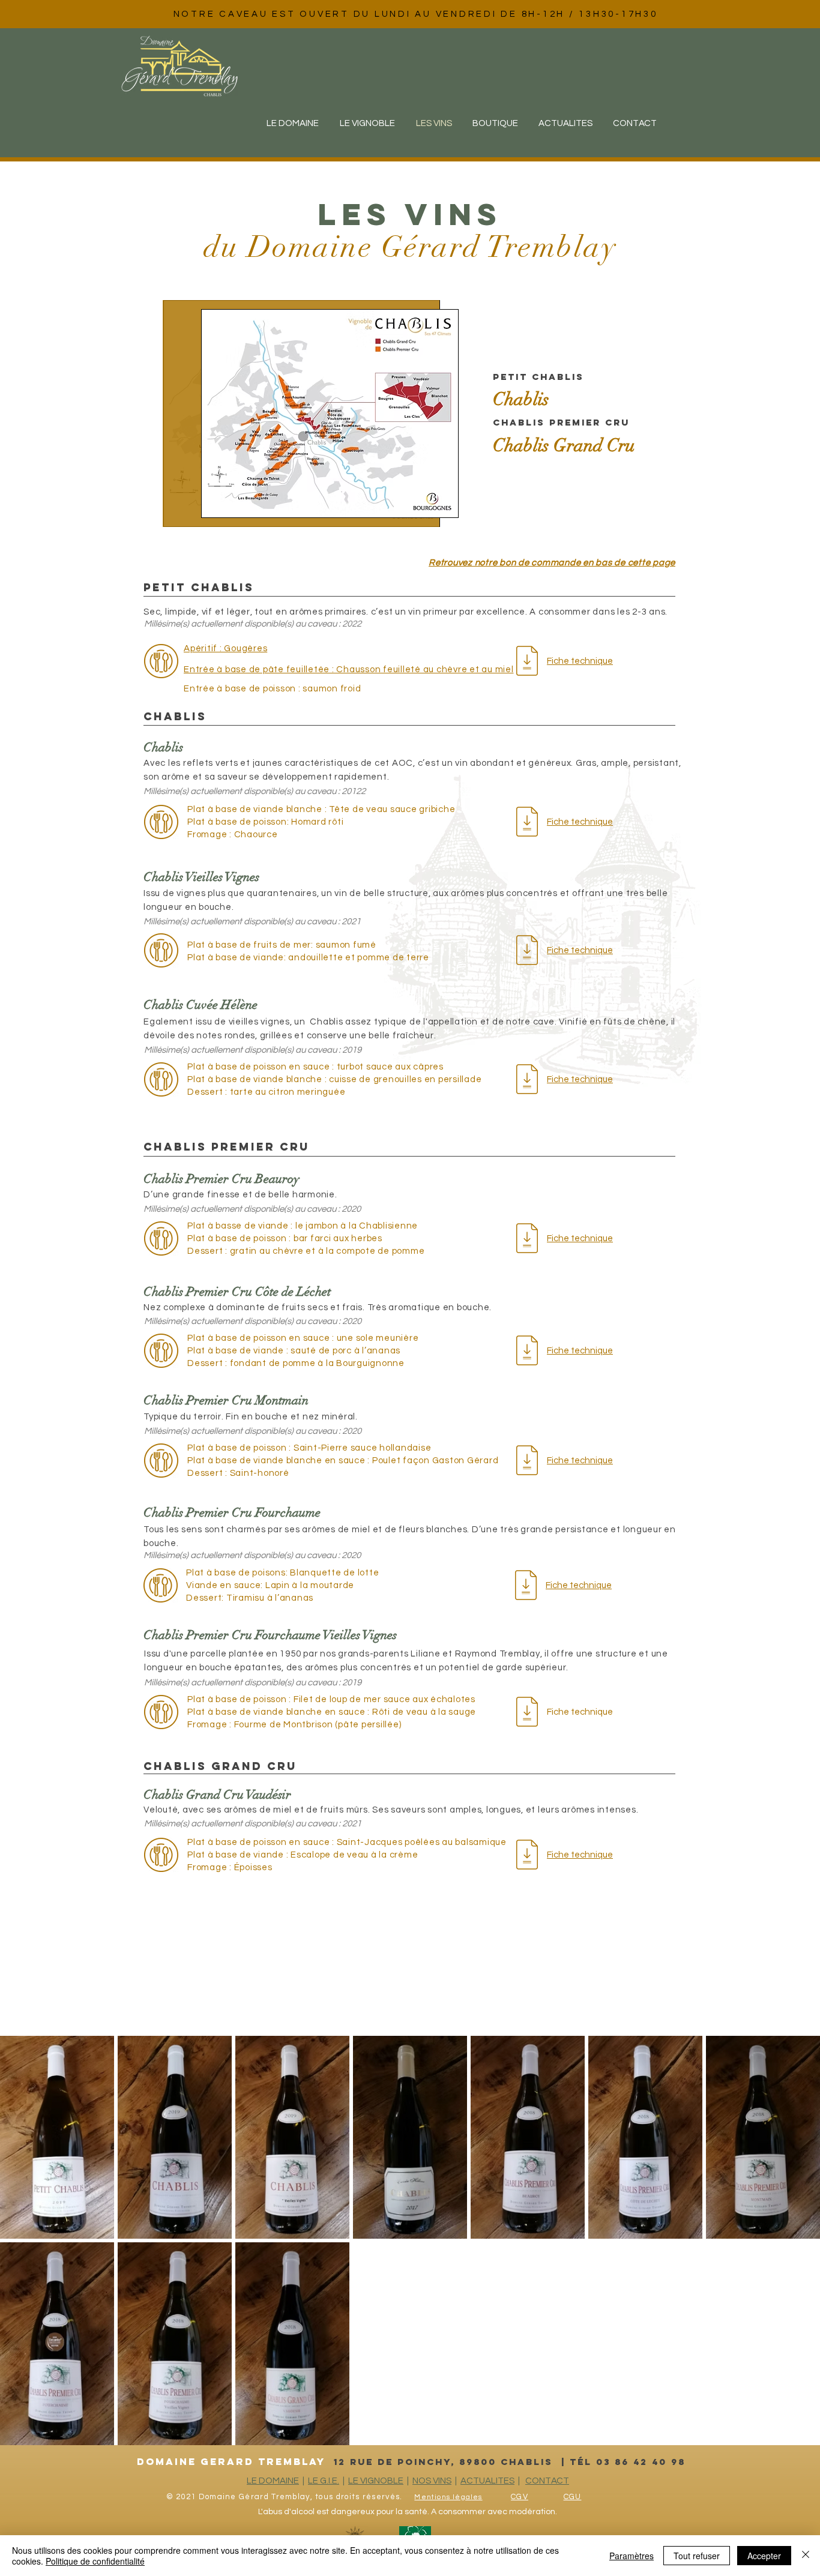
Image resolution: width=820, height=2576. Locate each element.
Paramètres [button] (632, 2556)
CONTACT (547, 2481)
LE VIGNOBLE (376, 2481)
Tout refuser (697, 2556)
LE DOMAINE (273, 2481)
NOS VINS (432, 2481)
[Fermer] (806, 2556)
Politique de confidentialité (95, 2561)
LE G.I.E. (324, 2481)
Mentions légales (448, 2497)
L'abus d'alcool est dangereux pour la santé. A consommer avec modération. (408, 2512)
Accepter (764, 2556)
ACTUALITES (487, 2481)
